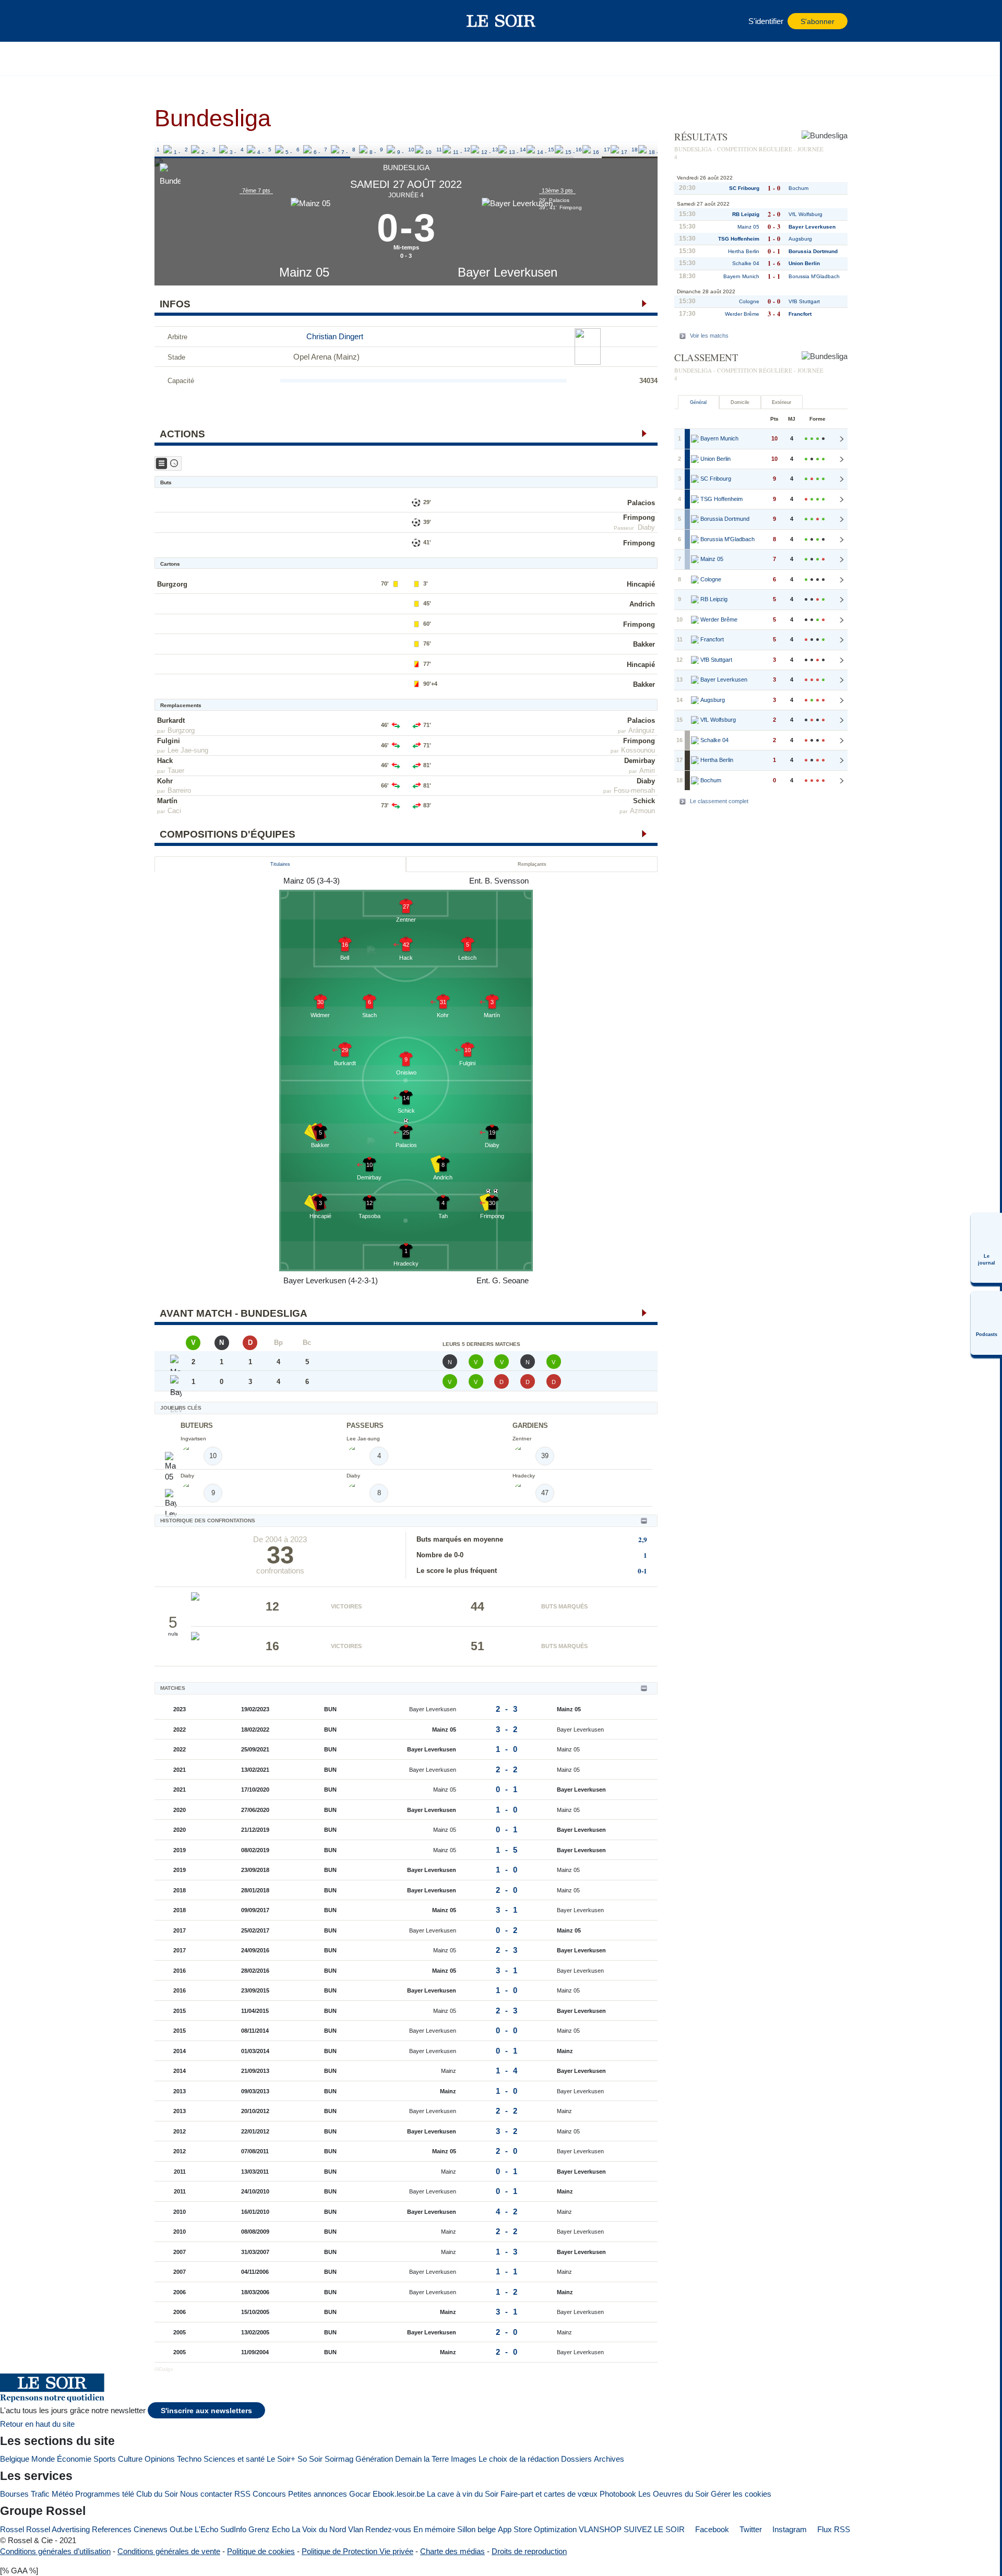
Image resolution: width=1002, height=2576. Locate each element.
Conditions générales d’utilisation (55, 2551)
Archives (609, 2459)
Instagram (789, 2529)
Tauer (176, 771)
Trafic (40, 2494)
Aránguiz (642, 730)
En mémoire (434, 2529)
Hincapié (641, 584)
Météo (62, 2494)
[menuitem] (986, 1248)
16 (579, 150)
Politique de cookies (261, 2551)
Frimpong (639, 517)
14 (523, 150)
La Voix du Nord (319, 2529)
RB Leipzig (746, 214)
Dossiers (576, 2459)
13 (495, 150)
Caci (174, 811)
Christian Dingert (335, 336)
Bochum (798, 188)
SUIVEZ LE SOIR (654, 2529)
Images (464, 2459)
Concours (269, 2494)
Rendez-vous (388, 2529)
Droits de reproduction (529, 2551)
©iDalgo (164, 2369)
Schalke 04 (746, 263)
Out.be (181, 2529)
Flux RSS (833, 2529)
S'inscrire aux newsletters (206, 2411)
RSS (242, 2494)
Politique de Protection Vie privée (357, 2551)
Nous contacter (206, 2494)
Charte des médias (452, 2551)
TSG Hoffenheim (739, 239)
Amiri (647, 771)
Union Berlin (804, 263)
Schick (644, 801)
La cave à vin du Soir (463, 2494)
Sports (105, 2459)
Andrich (642, 604)
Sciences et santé (234, 2459)
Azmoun (642, 811)
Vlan (356, 2529)
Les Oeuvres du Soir (673, 2494)
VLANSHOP (600, 2529)
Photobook (618, 2494)
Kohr (165, 781)
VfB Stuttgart (804, 301)
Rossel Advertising (58, 2529)
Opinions (160, 2459)
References (112, 2529)
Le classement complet (719, 801)
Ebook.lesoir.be (399, 2494)
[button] (168, 21)
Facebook (711, 2529)
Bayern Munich (741, 276)
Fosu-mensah (634, 790)
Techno (189, 2459)
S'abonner (818, 22)
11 (439, 150)
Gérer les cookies (741, 2494)
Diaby (646, 527)
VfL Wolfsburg (806, 214)
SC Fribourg (744, 188)
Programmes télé (105, 2494)
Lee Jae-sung (188, 750)
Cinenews (151, 2529)
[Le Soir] (501, 21)
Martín (167, 801)
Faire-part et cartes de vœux (549, 2494)
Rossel (12, 2529)
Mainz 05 (304, 272)
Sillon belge (476, 2529)
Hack (165, 761)
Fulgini (169, 741)
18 (635, 150)
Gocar (360, 2494)
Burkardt (171, 720)
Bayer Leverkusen (508, 272)
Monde (43, 2459)
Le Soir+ (281, 2459)
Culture (130, 2459)
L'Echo (206, 2529)
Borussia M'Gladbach (814, 276)
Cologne (749, 301)
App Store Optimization (537, 2529)
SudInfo (233, 2529)
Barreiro (179, 790)
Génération (374, 2459)
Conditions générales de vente (169, 2551)
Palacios (641, 503)
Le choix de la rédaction (519, 2459)
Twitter (750, 2529)
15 (551, 150)
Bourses (14, 2494)
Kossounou (638, 750)
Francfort (800, 314)
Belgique (15, 2459)
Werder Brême (742, 314)
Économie (74, 2459)
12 (467, 150)
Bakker (644, 644)
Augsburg (800, 239)
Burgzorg (172, 584)
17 (607, 150)
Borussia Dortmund (813, 251)
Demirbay (640, 761)
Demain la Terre (422, 2459)
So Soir (310, 2459)
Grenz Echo (269, 2529)
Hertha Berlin (744, 251)
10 (411, 150)
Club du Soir (157, 2494)
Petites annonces (318, 2494)
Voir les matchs (709, 336)
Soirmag (339, 2459)
